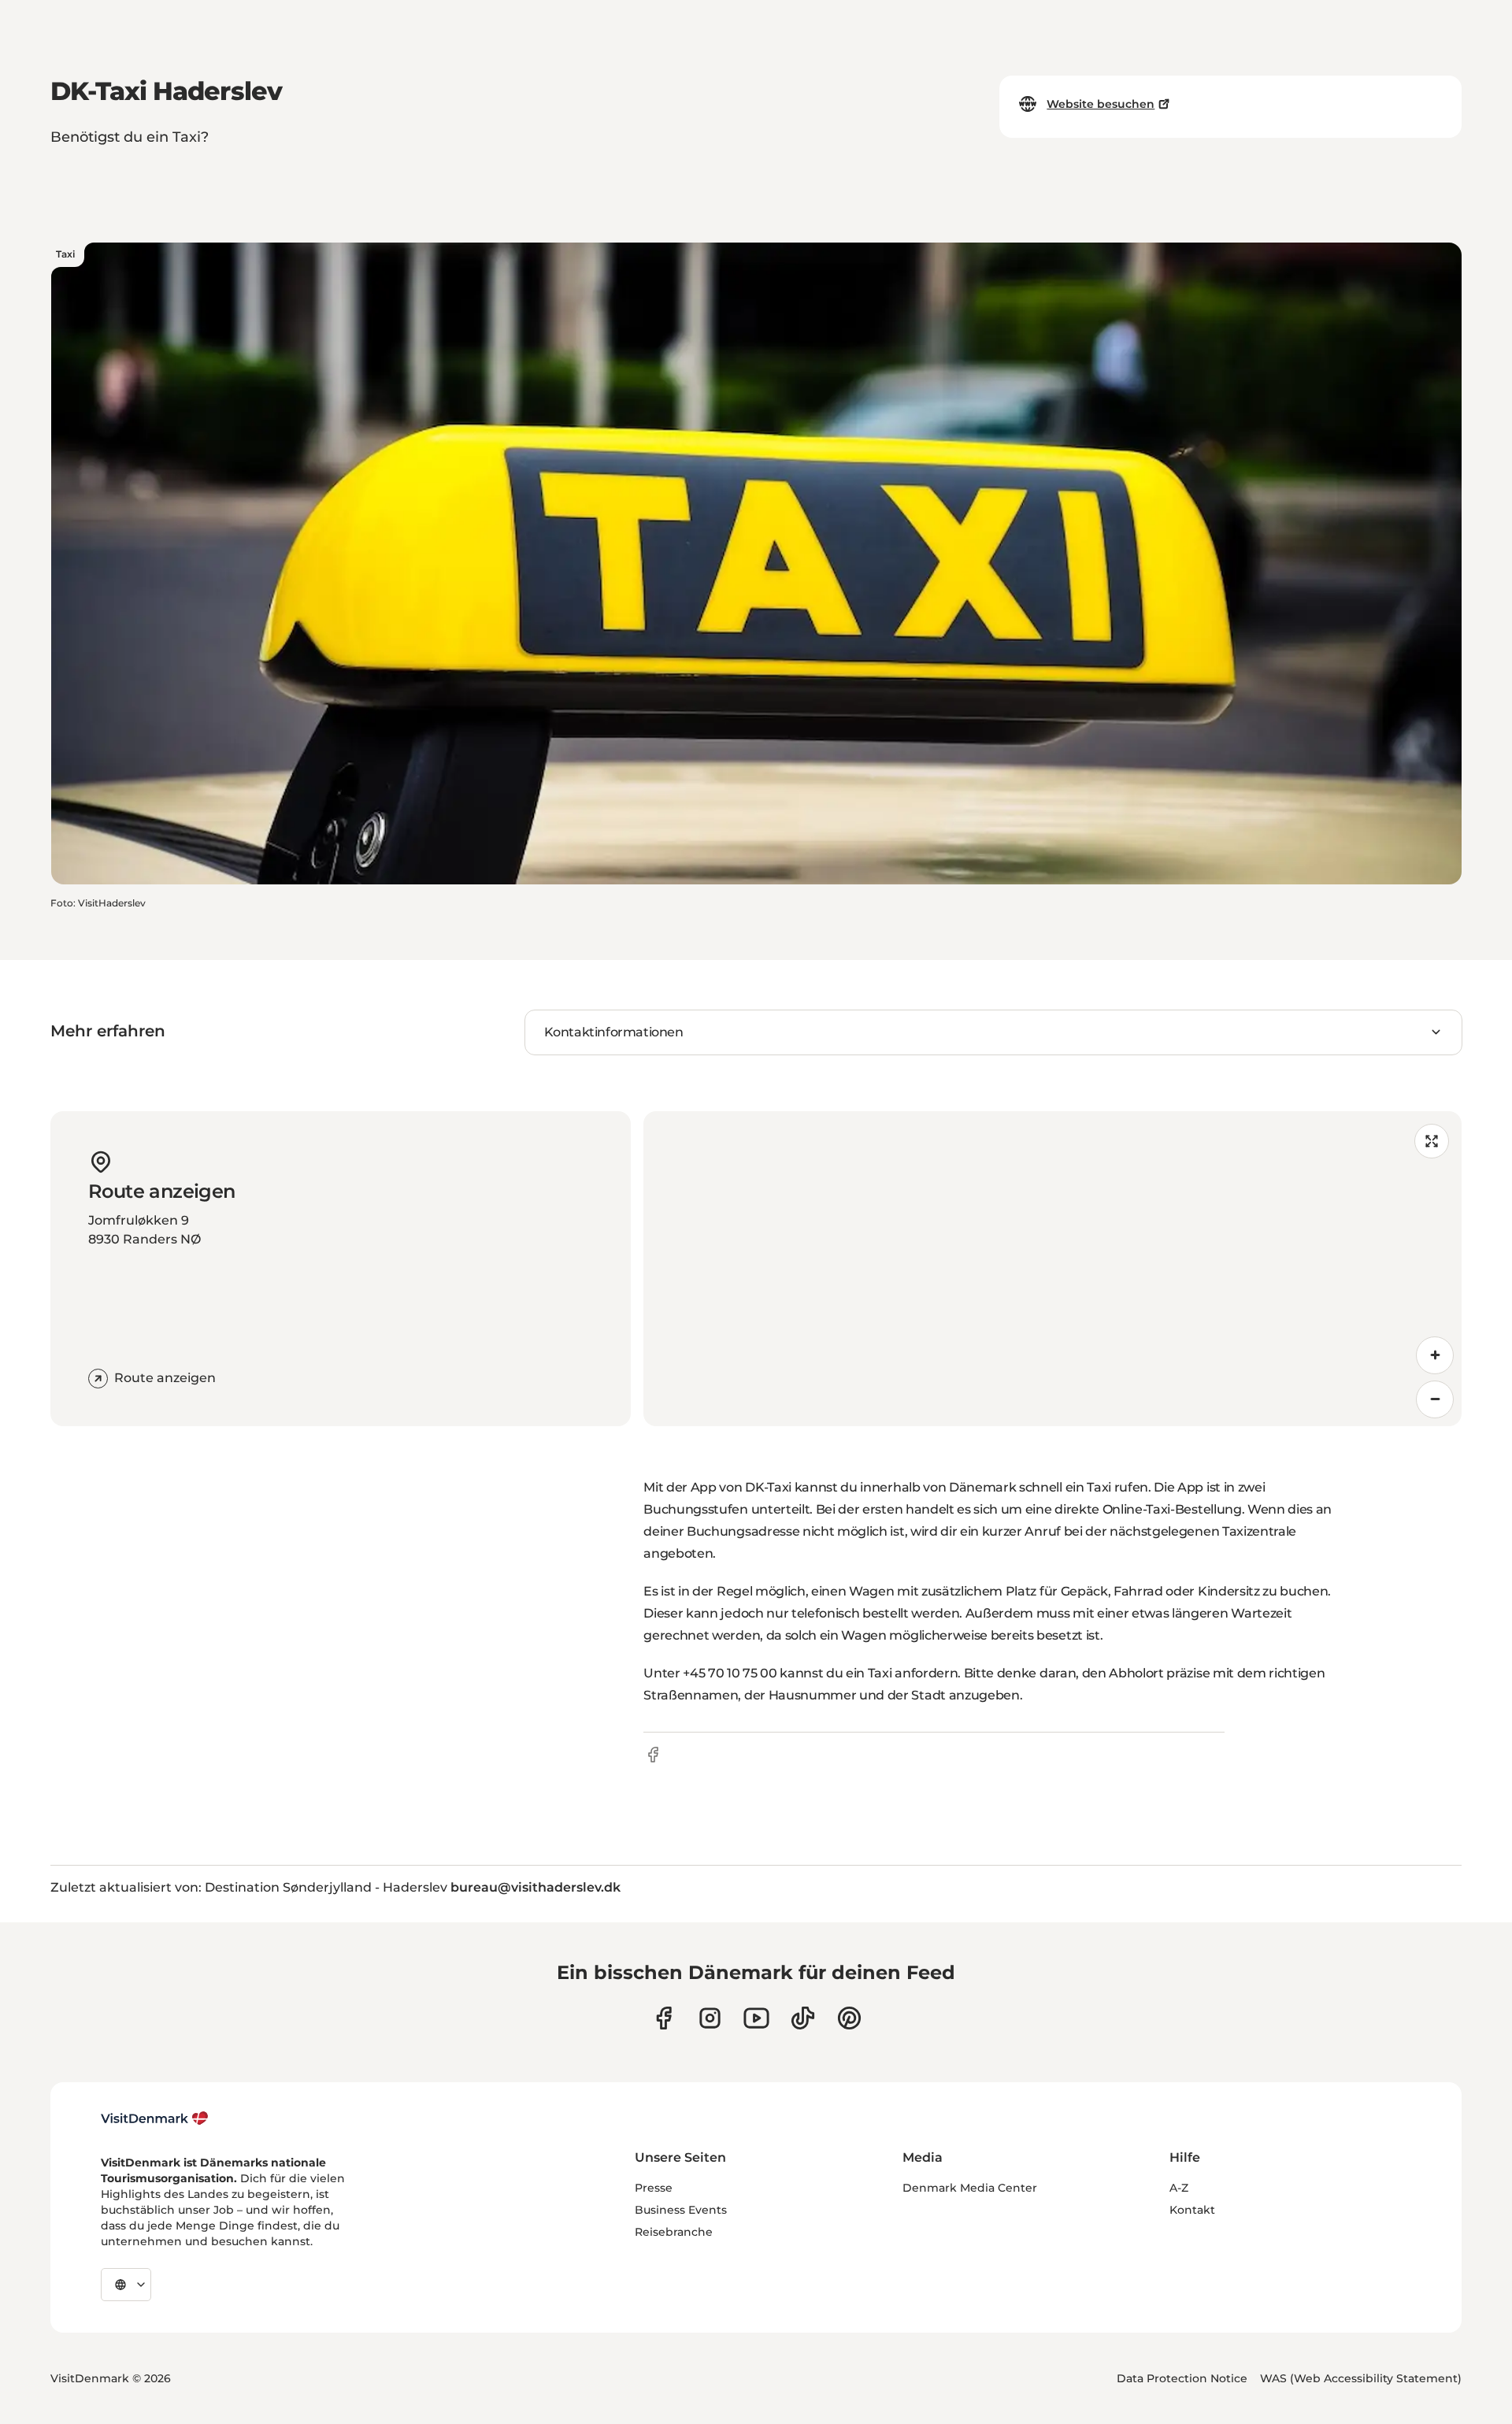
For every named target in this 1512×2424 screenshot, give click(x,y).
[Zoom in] (1435, 1355)
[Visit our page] (710, 2018)
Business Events (681, 2210)
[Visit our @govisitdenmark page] (803, 2018)
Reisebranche (674, 2232)
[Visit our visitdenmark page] (756, 2018)
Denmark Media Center (970, 2188)
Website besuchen (1101, 104)
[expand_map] (1432, 1141)
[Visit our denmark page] (663, 2018)
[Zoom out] (1435, 1399)
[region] (1052, 1269)
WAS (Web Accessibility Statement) (1361, 2378)
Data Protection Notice (1182, 2378)
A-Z (1179, 2188)
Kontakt (1192, 2210)
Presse (654, 2188)
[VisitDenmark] (155, 2118)
